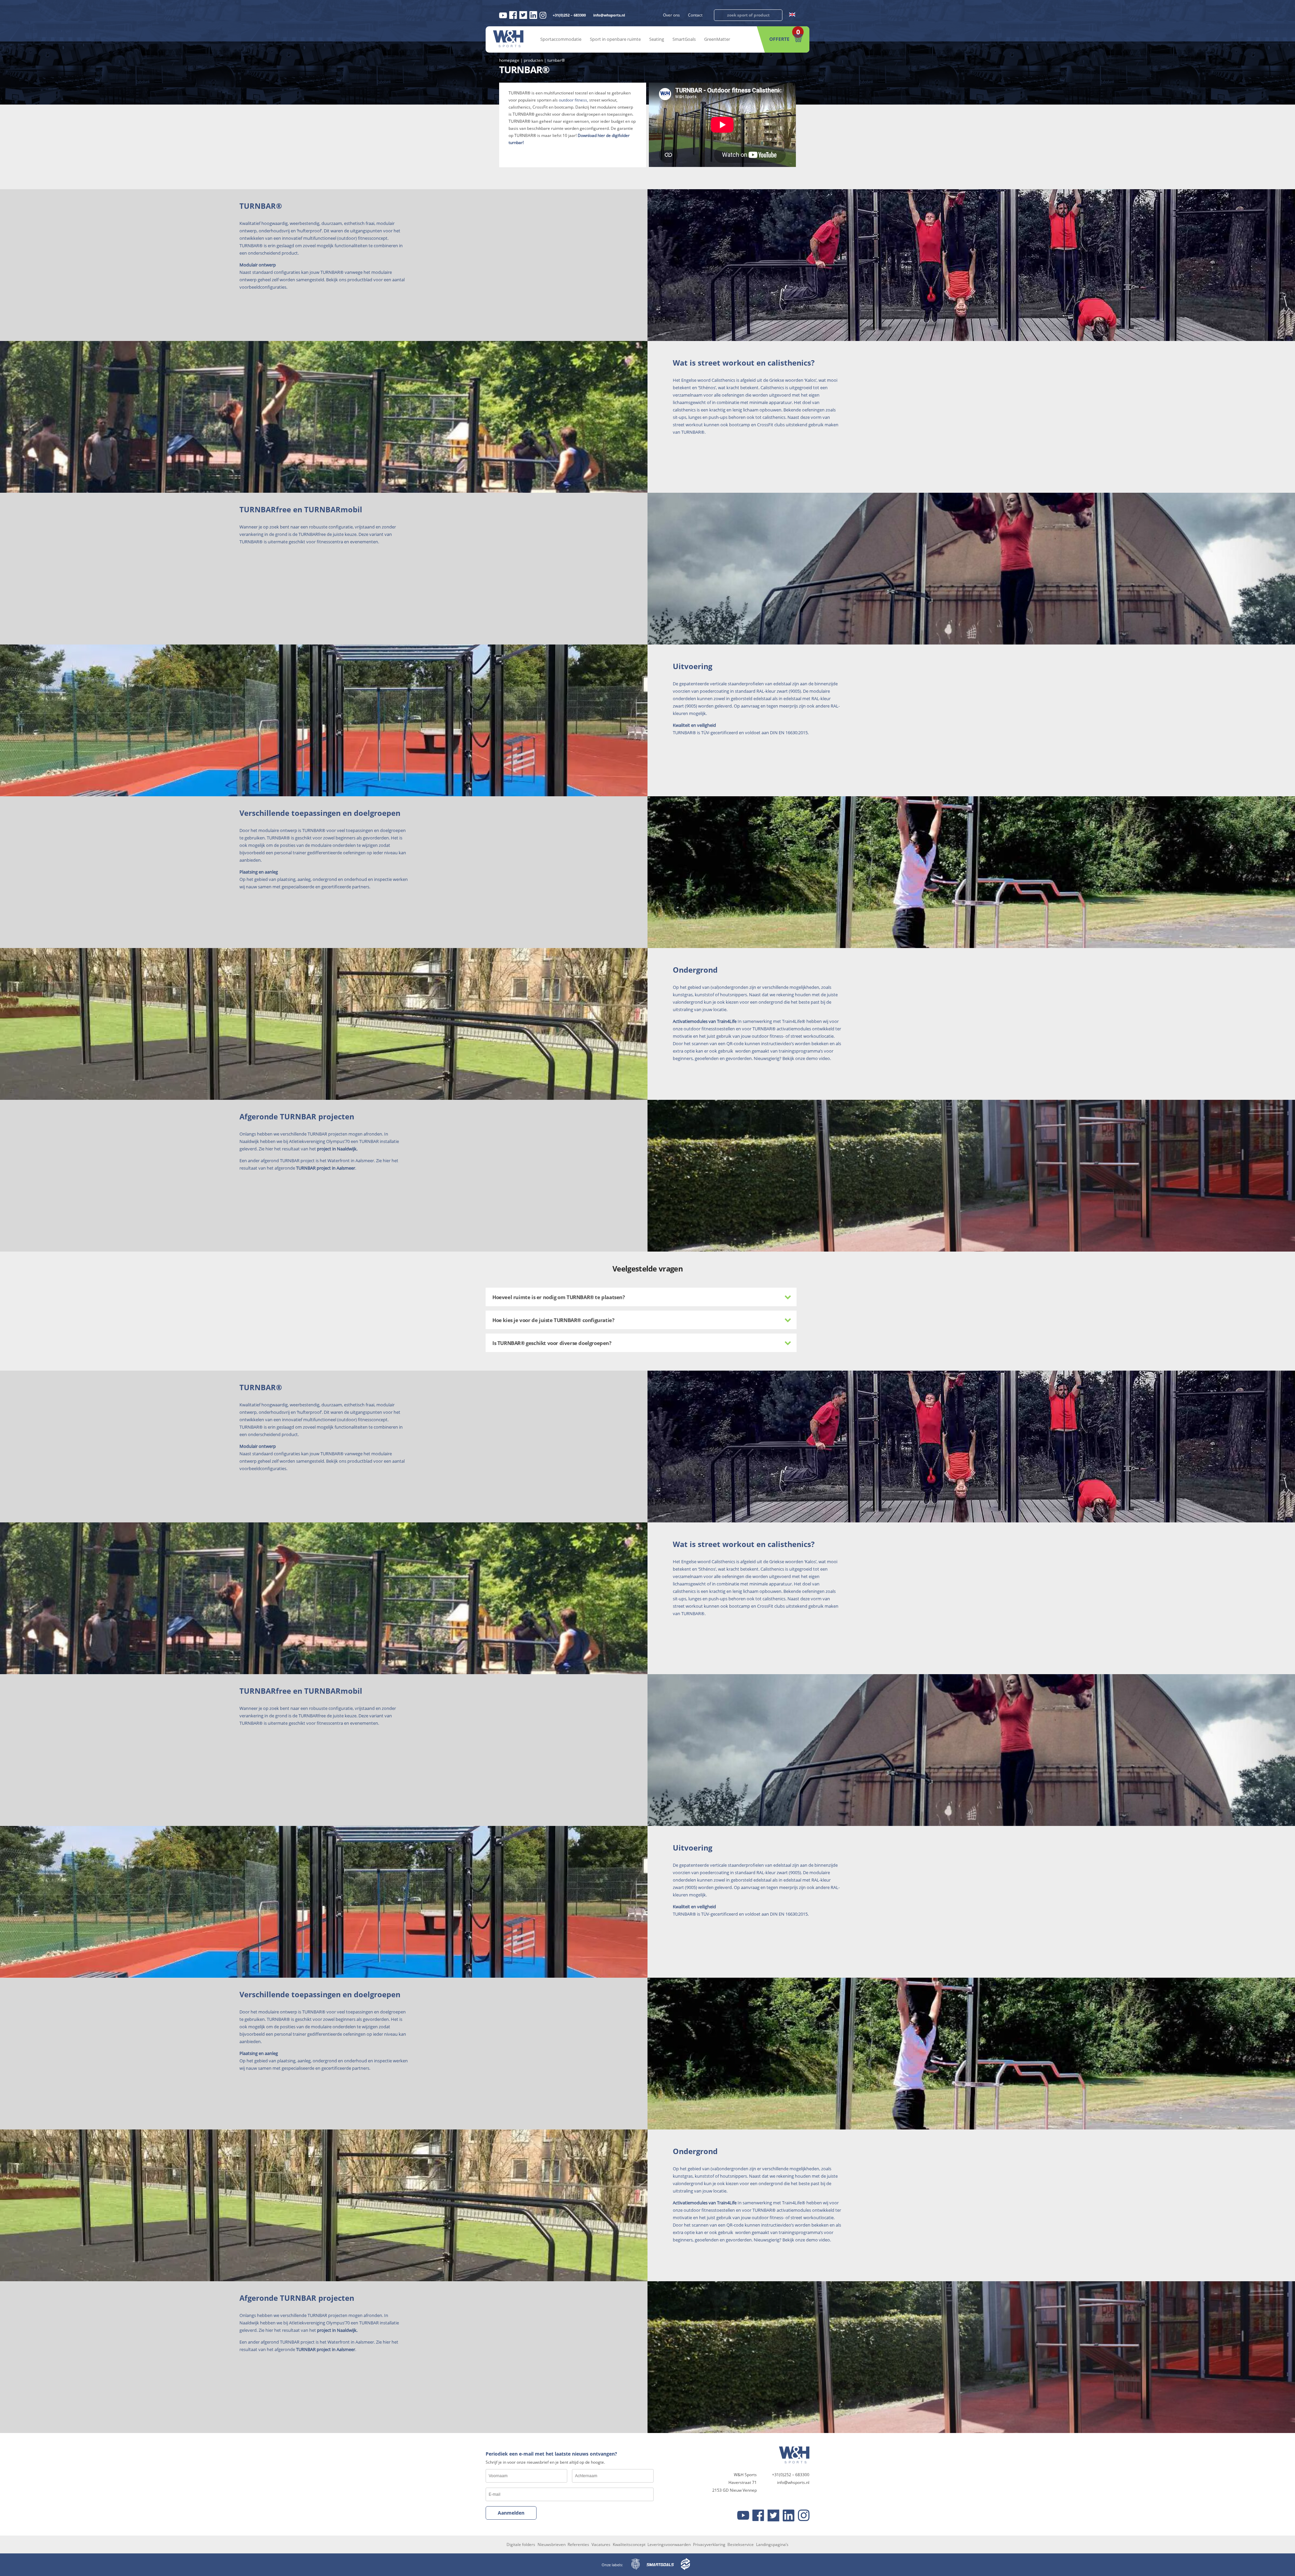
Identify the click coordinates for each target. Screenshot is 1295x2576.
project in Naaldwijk (337, 1149)
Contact (695, 15)
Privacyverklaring (709, 2544)
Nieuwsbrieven (552, 2544)
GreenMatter (717, 39)
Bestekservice (741, 2544)
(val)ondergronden (729, 987)
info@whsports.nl (609, 15)
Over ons (671, 15)
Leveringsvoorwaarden (669, 2544)
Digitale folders (521, 2544)
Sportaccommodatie (561, 39)
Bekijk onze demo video (806, 1058)
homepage (509, 60)
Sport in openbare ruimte (615, 39)
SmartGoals (684, 39)
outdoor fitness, (573, 100)
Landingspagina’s (772, 2544)
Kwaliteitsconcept (629, 2544)
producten (533, 60)
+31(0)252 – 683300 (569, 15)
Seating (657, 39)
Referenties (578, 2544)
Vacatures (601, 2544)
